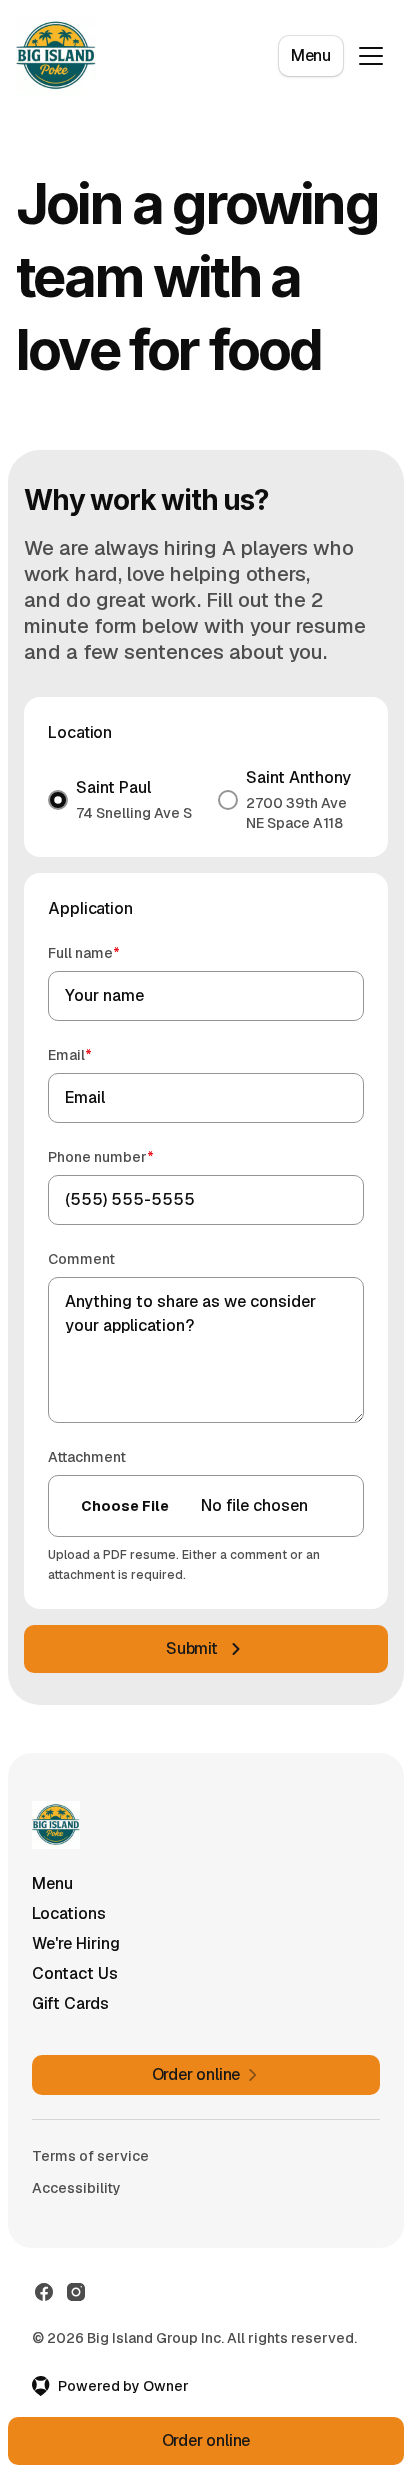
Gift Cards (70, 2003)
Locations (69, 1913)
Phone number (129, 1156)
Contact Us (75, 1973)
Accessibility (76, 2188)
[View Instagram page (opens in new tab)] (76, 2292)
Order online (206, 2440)
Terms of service (90, 2156)
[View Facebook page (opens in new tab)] (44, 2292)
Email (98, 1054)
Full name (112, 952)
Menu (311, 55)
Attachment (87, 1457)
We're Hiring (76, 1943)
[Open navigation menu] (371, 56)
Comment (81, 1259)
